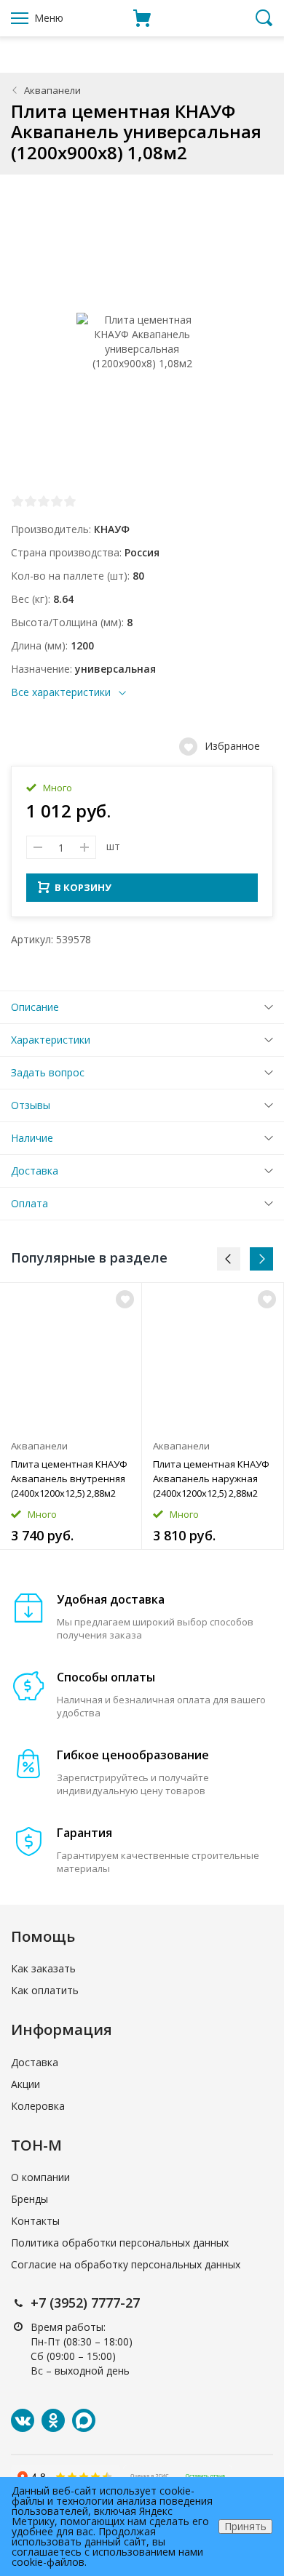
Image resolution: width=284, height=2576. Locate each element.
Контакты (35, 2221)
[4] (57, 501)
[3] (44, 501)
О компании (40, 2177)
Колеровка (38, 2106)
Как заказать (43, 1968)
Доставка (35, 1171)
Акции (25, 2084)
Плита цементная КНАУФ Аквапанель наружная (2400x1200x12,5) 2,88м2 (211, 1479)
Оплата (29, 1203)
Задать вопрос (48, 1072)
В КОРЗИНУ (83, 887)
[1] (17, 501)
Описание (35, 1007)
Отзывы (31, 1105)
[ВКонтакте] (23, 2420)
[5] (70, 501)
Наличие (32, 1138)
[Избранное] (125, 1299)
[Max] (84, 2420)
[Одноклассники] (53, 2420)
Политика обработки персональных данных (120, 2243)
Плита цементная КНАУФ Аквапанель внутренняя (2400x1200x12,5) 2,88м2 (69, 1479)
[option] (71, 1416)
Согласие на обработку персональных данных (126, 2264)
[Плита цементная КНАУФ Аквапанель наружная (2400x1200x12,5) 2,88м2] (213, 1357)
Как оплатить (45, 1990)
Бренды (29, 2199)
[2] (31, 501)
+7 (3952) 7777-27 (85, 2303)
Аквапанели (52, 90)
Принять (245, 2526)
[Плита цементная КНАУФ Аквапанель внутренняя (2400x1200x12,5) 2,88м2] (71, 1357)
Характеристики (51, 1040)
